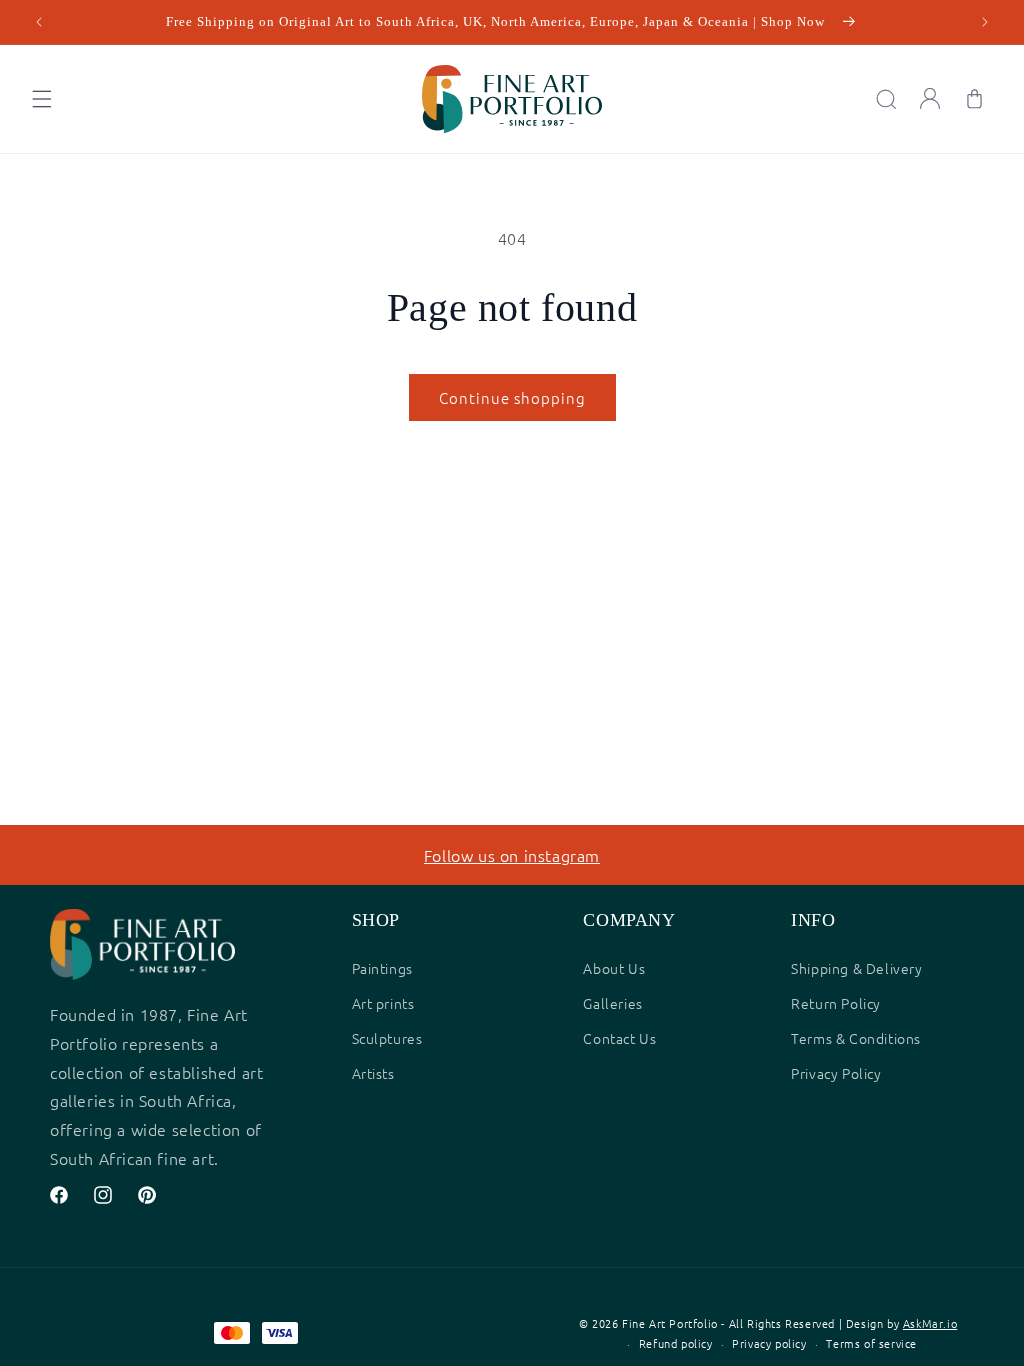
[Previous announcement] (39, 22)
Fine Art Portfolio (670, 1323)
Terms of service (871, 1343)
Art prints (383, 1003)
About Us (614, 968)
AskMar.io (930, 1323)
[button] (42, 99)
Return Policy (836, 1003)
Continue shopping (512, 397)
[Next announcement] (985, 22)
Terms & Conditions (856, 1038)
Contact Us (619, 1038)
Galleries (612, 1003)
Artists (373, 1073)
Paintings (382, 968)
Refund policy (676, 1343)
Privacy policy (769, 1343)
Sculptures (387, 1038)
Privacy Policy (836, 1073)
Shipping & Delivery (856, 968)
